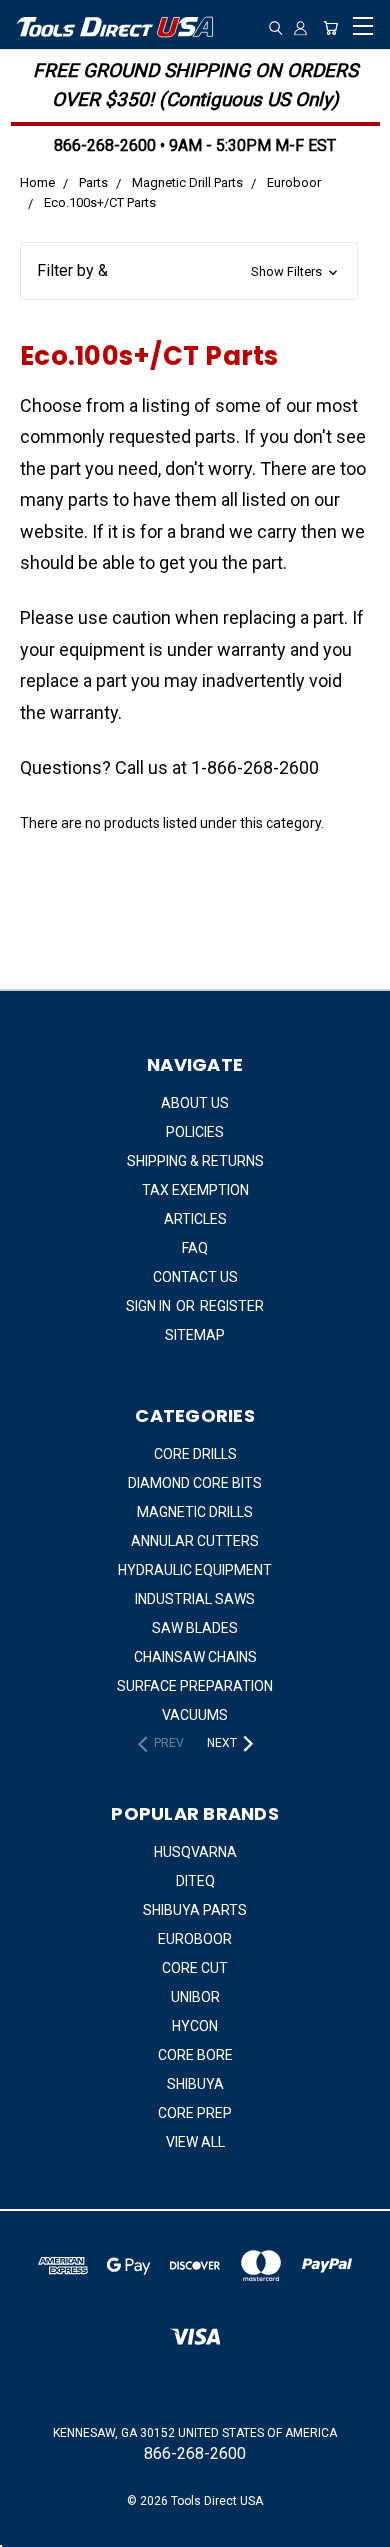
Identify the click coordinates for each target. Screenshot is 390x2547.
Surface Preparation (195, 1686)
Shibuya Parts (195, 1910)
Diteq (195, 1881)
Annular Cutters (195, 1541)
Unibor (195, 1997)
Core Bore (195, 2055)
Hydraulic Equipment (195, 1570)
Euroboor (195, 1939)
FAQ (195, 1248)
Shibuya (195, 2084)
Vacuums (195, 1715)
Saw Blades (195, 1628)
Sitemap (195, 1335)
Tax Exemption (195, 1190)
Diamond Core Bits (195, 1483)
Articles (195, 1219)
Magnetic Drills (195, 1512)
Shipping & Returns (195, 1161)
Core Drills (195, 1454)
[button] (189, 271)
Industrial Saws (195, 1599)
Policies (195, 1132)
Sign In (150, 1306)
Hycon (195, 2026)
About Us (195, 1103)
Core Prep (195, 2113)
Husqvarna (195, 1852)
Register (232, 1306)
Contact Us (195, 1277)
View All (195, 2142)
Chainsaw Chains (195, 1657)
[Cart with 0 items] (330, 28)
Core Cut (195, 1968)
